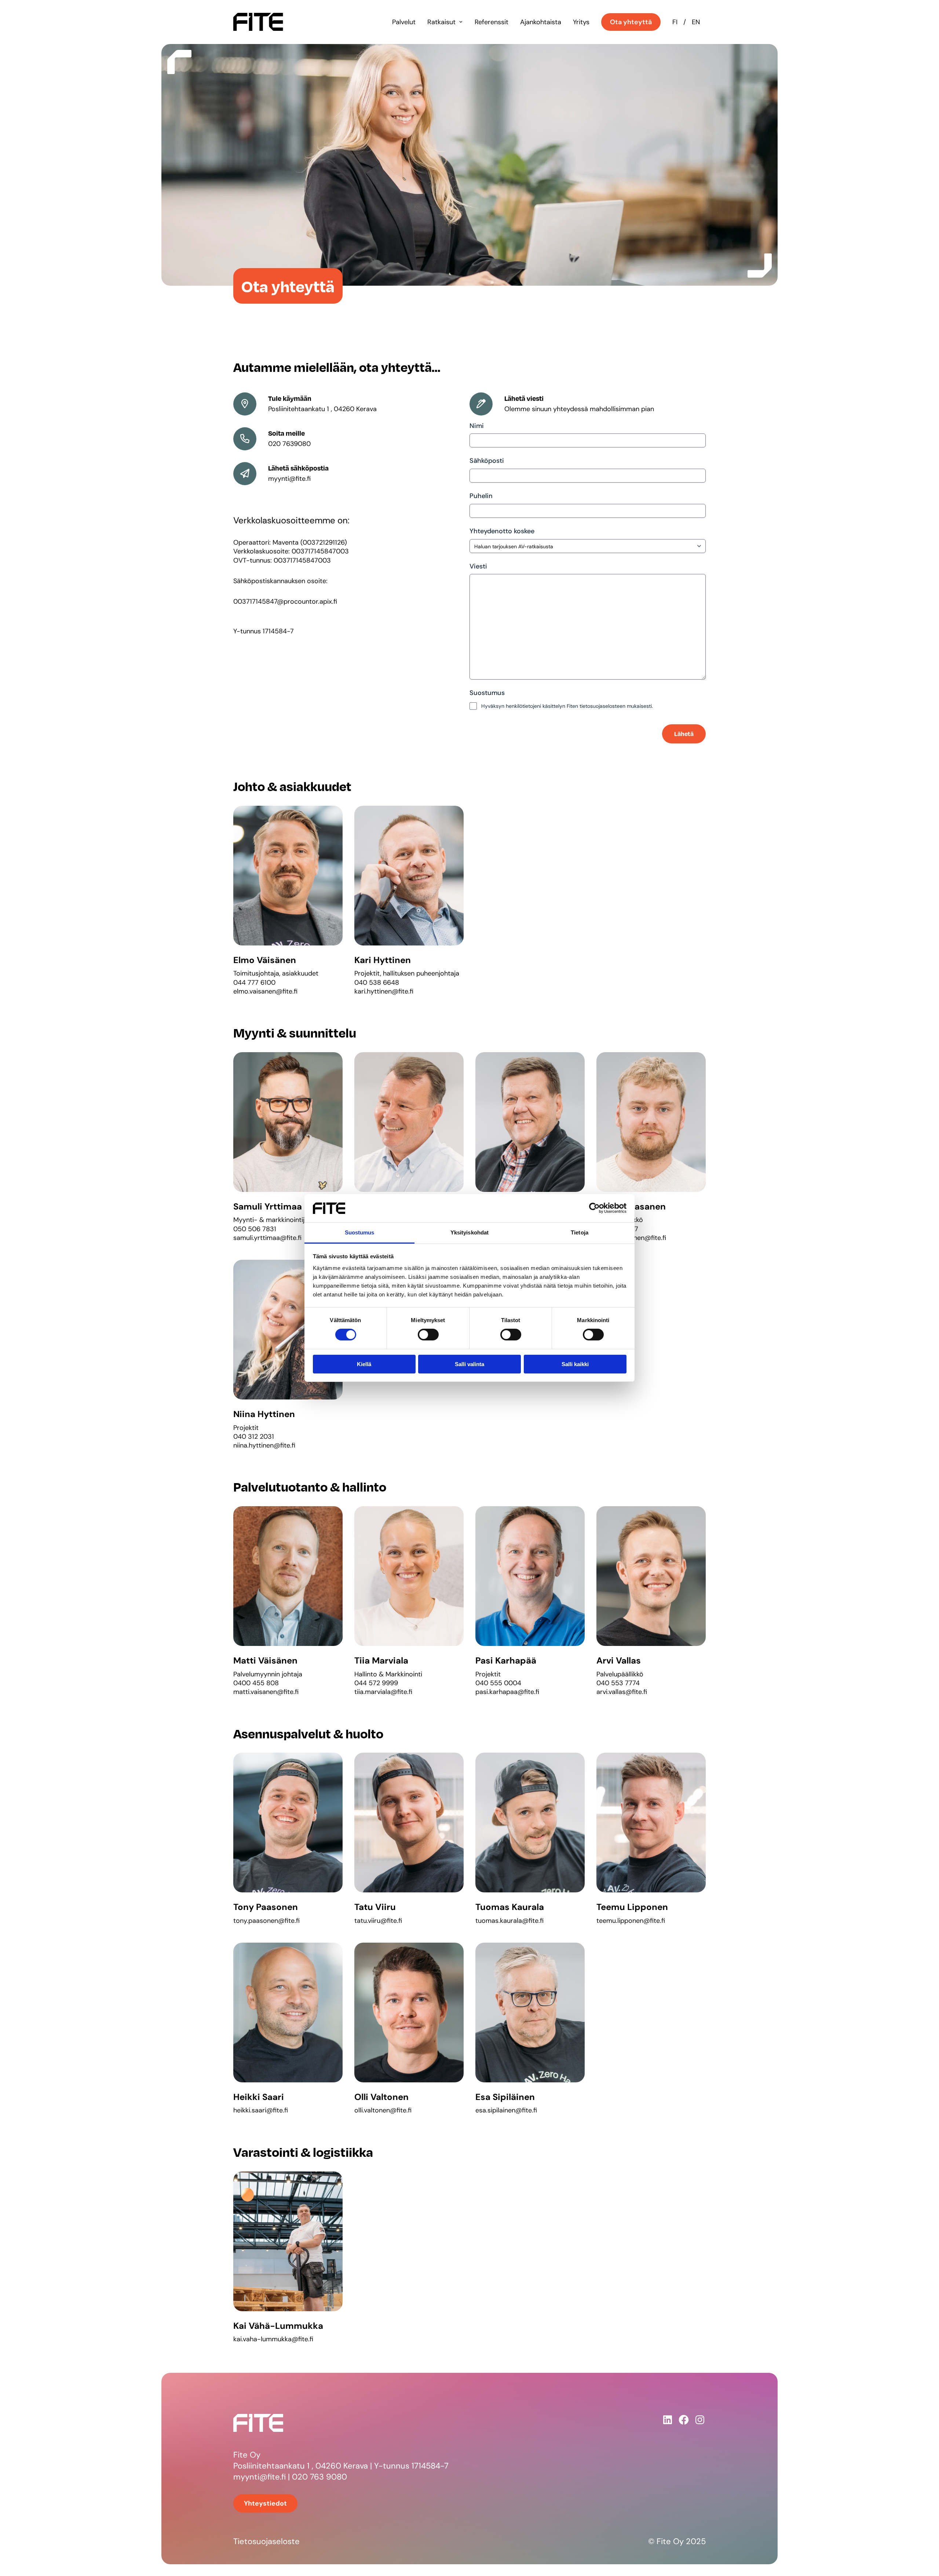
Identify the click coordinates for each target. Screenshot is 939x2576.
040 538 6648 (377, 983)
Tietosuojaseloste (266, 2541)
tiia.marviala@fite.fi (383, 1692)
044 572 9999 (376, 1683)
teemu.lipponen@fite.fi (631, 1921)
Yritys (581, 22)
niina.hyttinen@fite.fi (264, 1445)
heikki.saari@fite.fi (261, 2110)
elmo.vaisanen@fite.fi (265, 991)
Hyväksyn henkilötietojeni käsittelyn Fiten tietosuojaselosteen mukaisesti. (567, 706)
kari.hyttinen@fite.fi (384, 991)
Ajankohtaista (541, 22)
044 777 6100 (254, 983)
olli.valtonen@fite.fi (383, 2110)
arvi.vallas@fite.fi (622, 1692)
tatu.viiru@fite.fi (378, 1921)
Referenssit (492, 22)
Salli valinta (469, 1364)
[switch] (428, 1335)
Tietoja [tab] (580, 1232)
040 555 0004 (498, 1683)
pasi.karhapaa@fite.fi (507, 1692)
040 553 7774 (618, 1683)
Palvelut (404, 22)
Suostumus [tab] (360, 1232)
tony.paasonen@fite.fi (266, 1921)
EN (696, 22)
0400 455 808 (256, 1683)
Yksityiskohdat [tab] (469, 1232)
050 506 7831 (255, 1229)
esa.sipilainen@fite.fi (506, 2110)
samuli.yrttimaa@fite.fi (267, 1238)
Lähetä (684, 734)
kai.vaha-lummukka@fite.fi (273, 2339)
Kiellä (364, 1364)
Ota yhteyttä (631, 22)
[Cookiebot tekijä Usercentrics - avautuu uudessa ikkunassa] (594, 1208)
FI (675, 22)
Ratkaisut (441, 22)
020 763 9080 (319, 2477)
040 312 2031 (254, 1437)
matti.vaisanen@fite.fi (266, 1692)
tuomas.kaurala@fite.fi (509, 1921)
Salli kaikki (575, 1364)
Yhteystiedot (265, 2503)
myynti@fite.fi (260, 2477)
